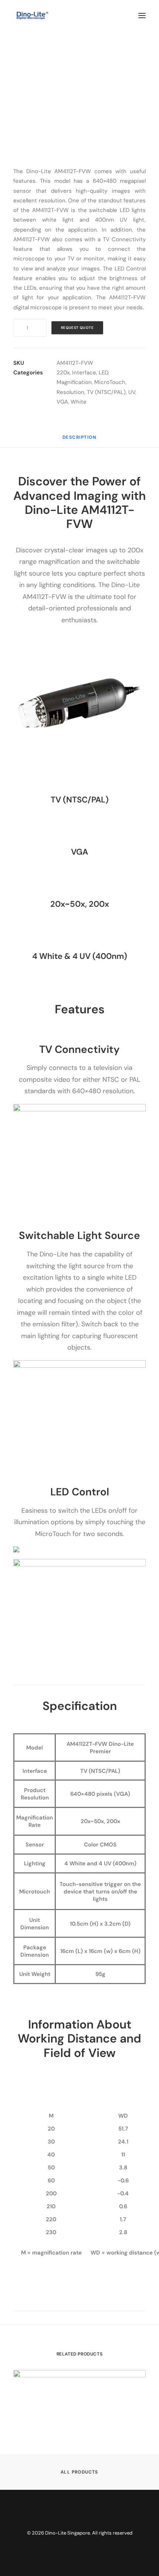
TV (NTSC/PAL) (106, 392)
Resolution (70, 392)
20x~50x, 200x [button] (80, 904)
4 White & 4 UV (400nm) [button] (80, 956)
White (79, 402)
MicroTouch (110, 382)
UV (132, 392)
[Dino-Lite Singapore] (32, 16)
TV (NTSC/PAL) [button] (80, 800)
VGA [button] (79, 852)
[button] (142, 16)
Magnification (74, 382)
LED (103, 373)
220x (63, 373)
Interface (84, 373)
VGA (62, 402)
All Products (79, 2472)
